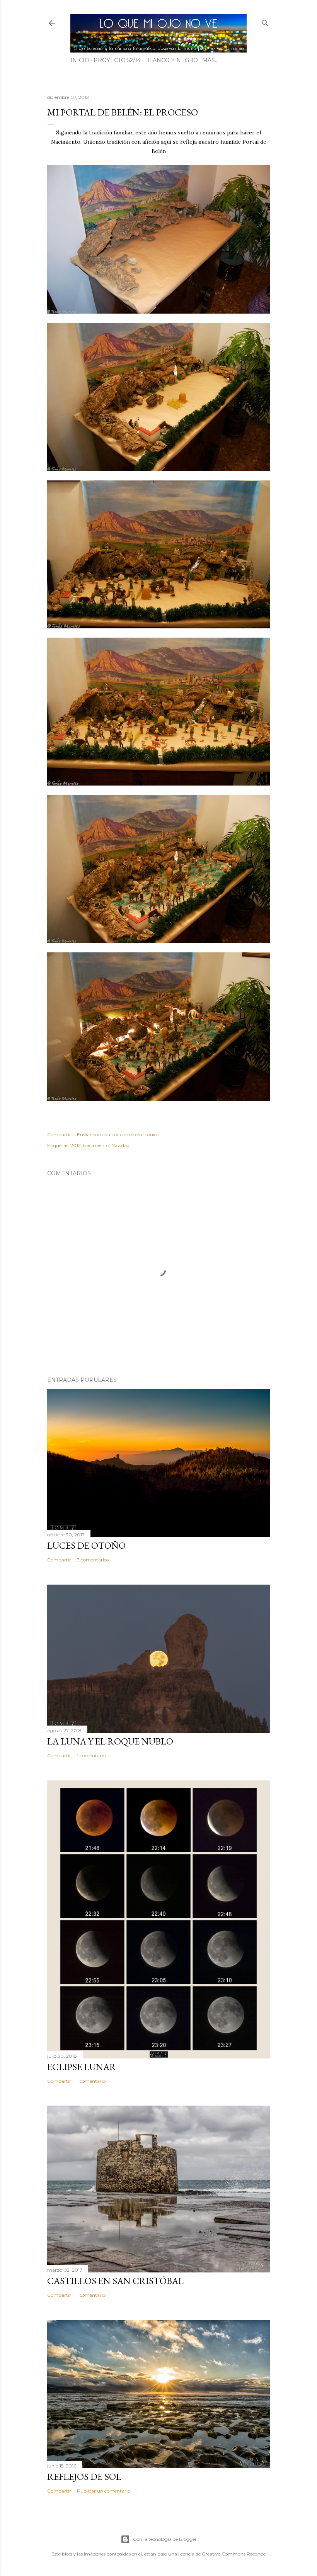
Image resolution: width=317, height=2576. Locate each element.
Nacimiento (96, 1145)
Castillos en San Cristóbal (115, 2281)
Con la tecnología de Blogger (165, 2539)
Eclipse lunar (82, 2067)
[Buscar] (265, 21)
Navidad (120, 1145)
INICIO (80, 60)
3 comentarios (93, 1560)
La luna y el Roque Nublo (110, 1741)
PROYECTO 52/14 (117, 60)
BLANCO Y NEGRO (171, 60)
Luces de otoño (86, 1545)
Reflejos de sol (84, 2477)
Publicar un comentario (104, 2491)
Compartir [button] (59, 1134)
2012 (76, 1145)
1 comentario (91, 1756)
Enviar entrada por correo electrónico (118, 1134)
